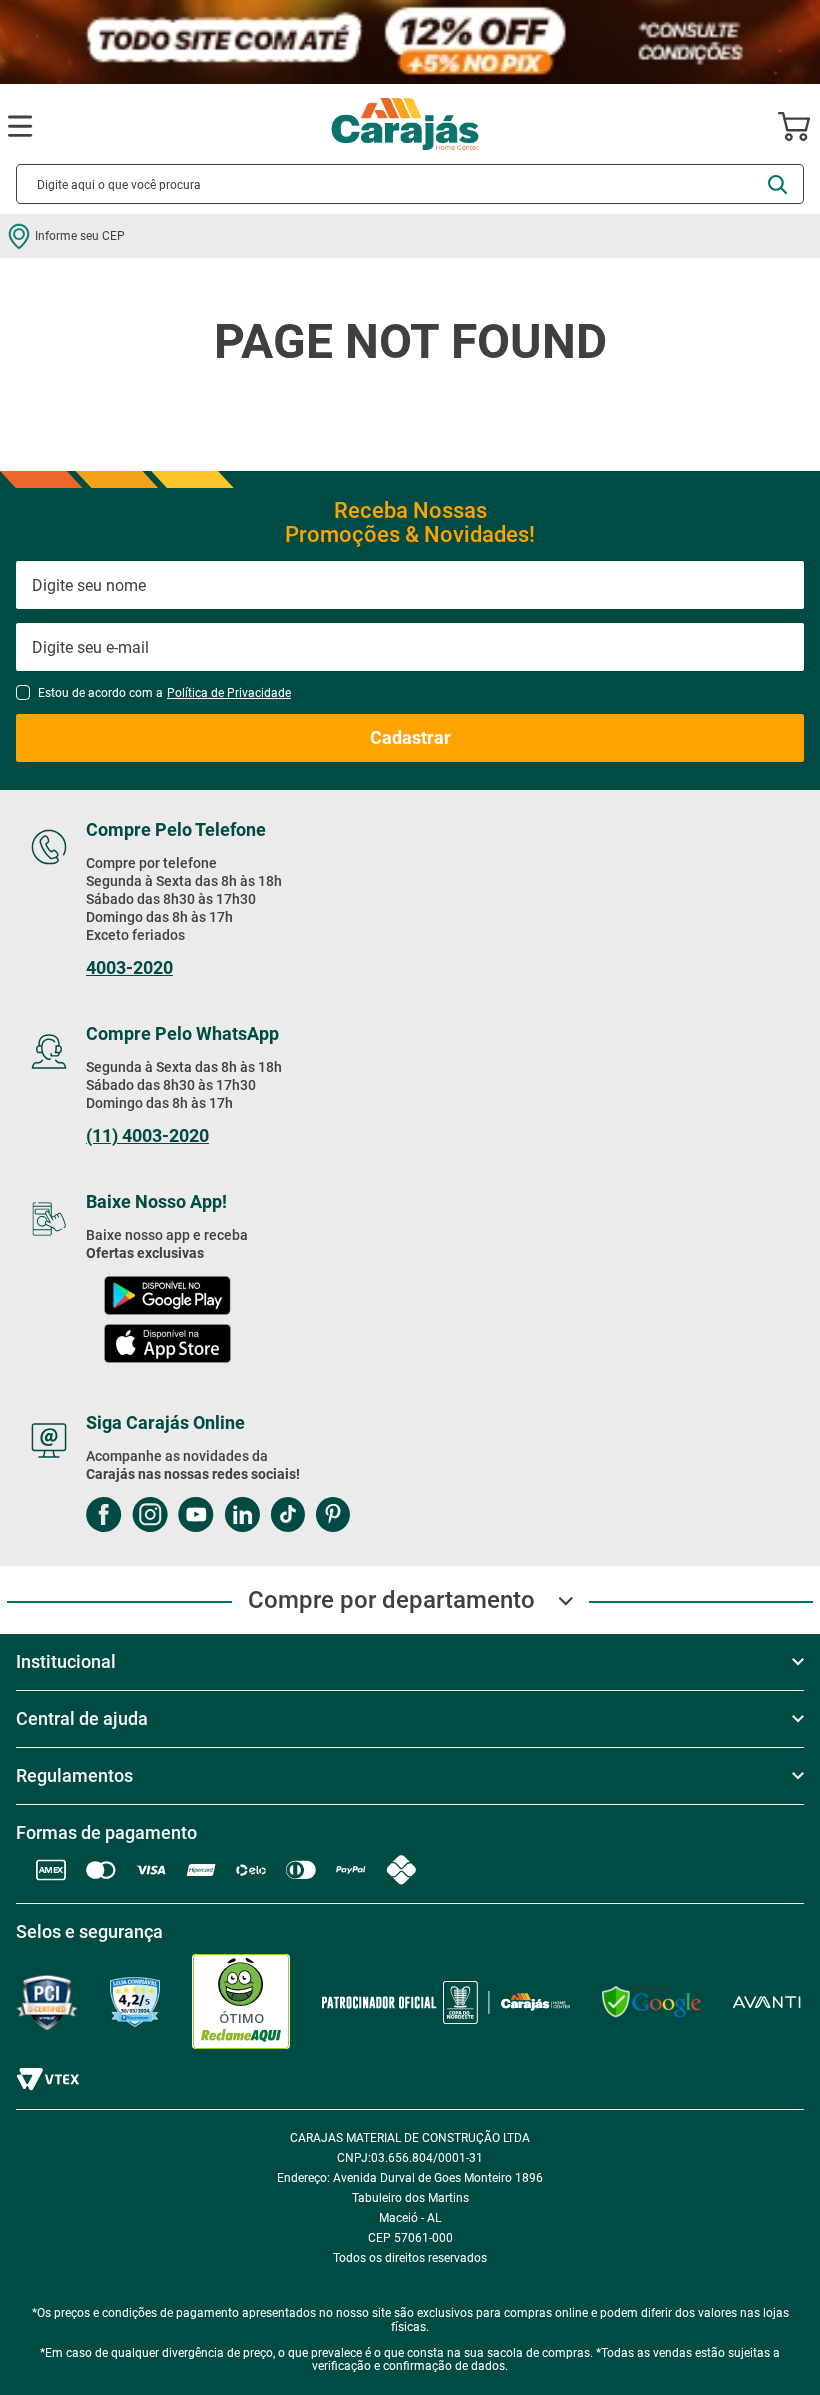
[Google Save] (651, 2002)
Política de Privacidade (229, 693)
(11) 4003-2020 (147, 1136)
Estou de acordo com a (164, 693)
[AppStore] (167, 1345)
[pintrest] (332, 1516)
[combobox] (409, 184)
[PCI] (47, 2002)
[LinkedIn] (242, 1516)
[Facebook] (104, 1516)
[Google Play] (167, 1297)
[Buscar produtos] (777, 184)
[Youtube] (196, 1516)
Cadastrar (410, 737)
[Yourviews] (135, 2002)
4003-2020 (129, 968)
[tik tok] (287, 1516)
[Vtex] (47, 2079)
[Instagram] (150, 1516)
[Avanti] (767, 2002)
